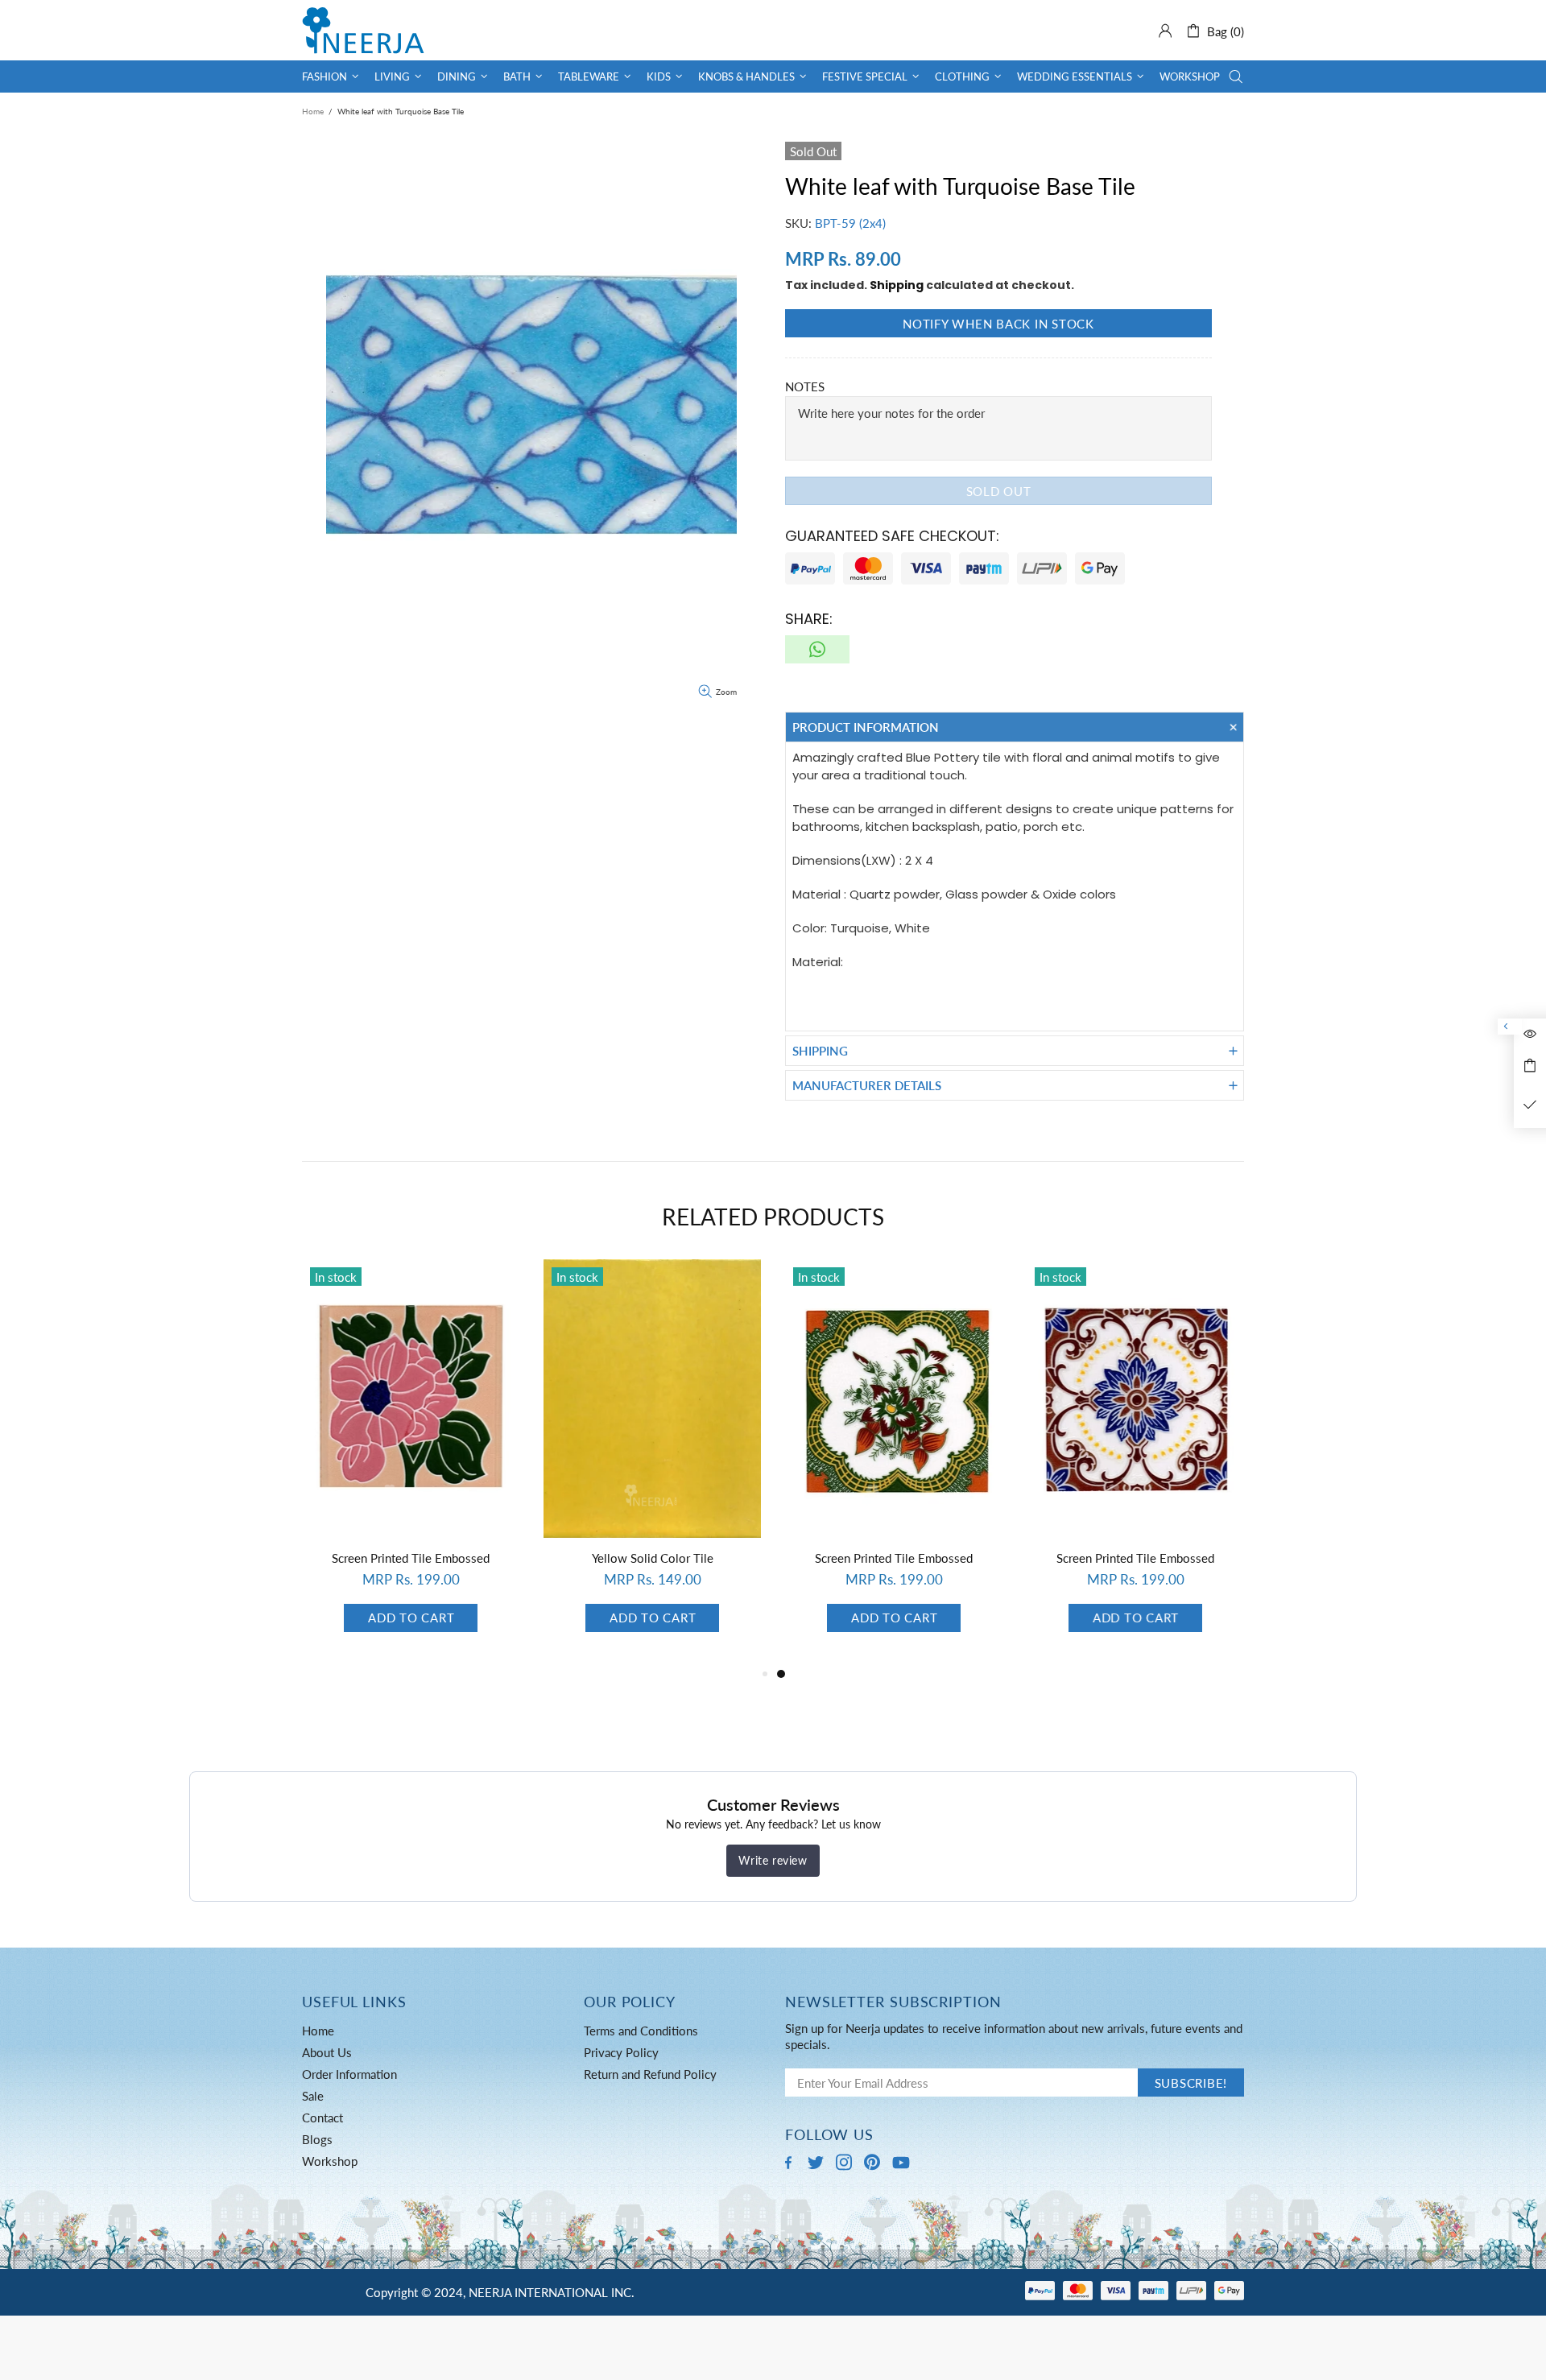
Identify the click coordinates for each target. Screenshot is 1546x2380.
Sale (313, 2096)
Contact (322, 2118)
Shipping (897, 285)
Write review (773, 1860)
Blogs (317, 2139)
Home (313, 111)
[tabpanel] (894, 1462)
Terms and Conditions (641, 2031)
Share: (809, 619)
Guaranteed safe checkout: (892, 536)
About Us (327, 2052)
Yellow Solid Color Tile (653, 1558)
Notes (805, 386)
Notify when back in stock (998, 324)
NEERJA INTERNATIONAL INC (363, 30)
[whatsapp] (817, 649)
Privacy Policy (621, 2052)
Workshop (330, 2161)
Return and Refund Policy (650, 2074)
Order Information (349, 2074)
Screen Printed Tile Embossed (411, 1558)
